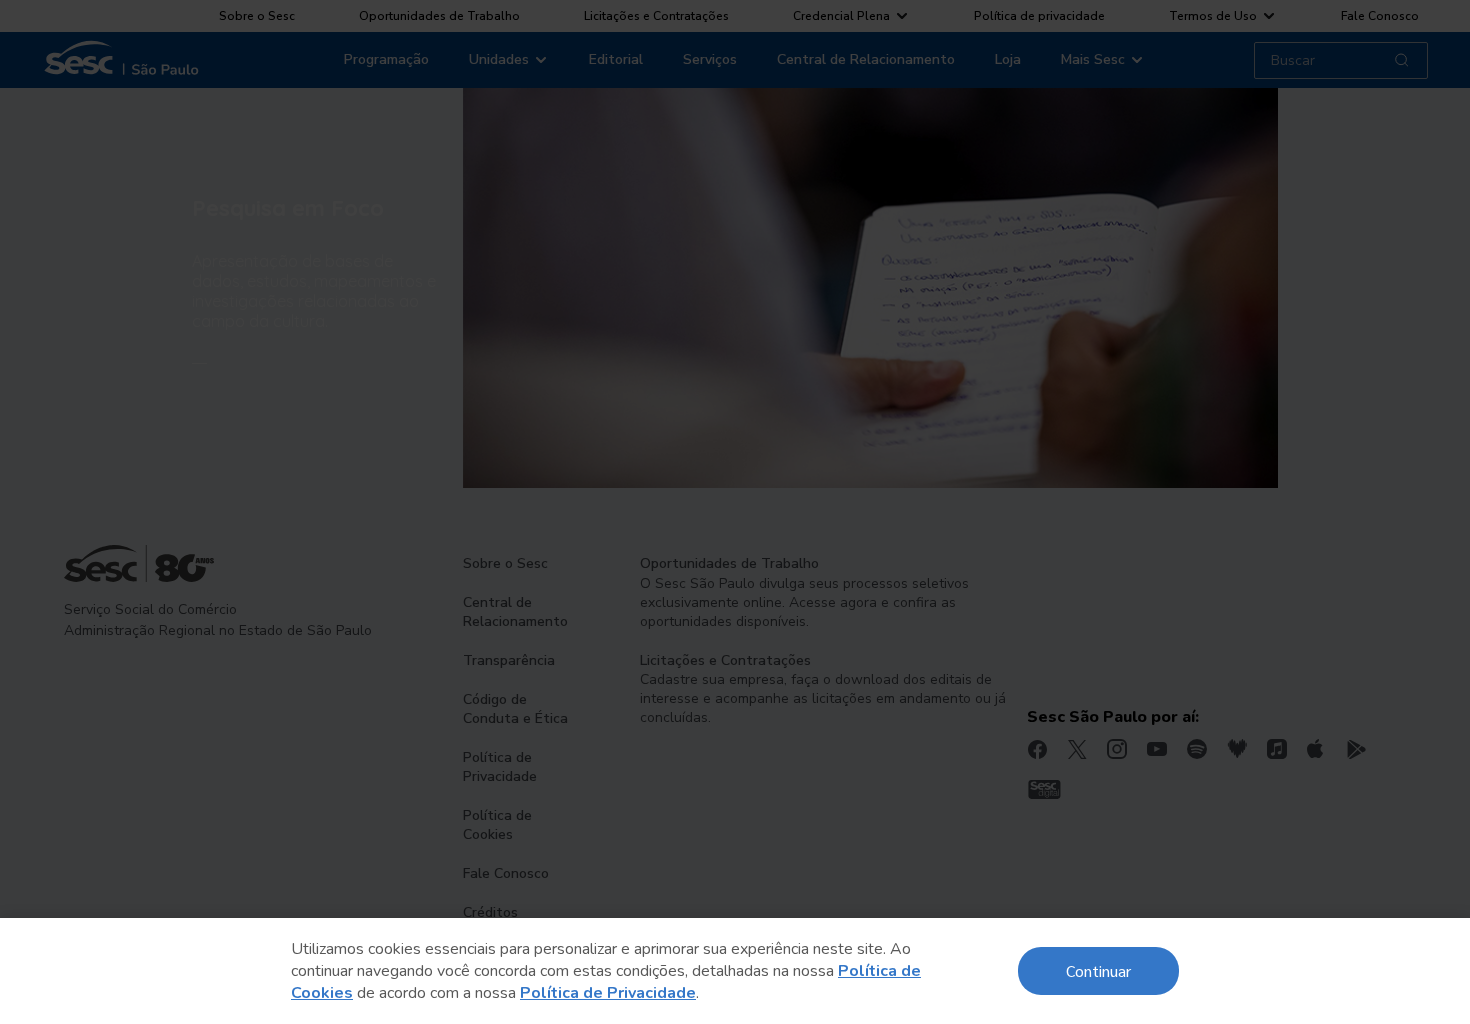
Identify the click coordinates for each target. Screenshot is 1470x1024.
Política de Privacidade (608, 993)
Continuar (1098, 970)
